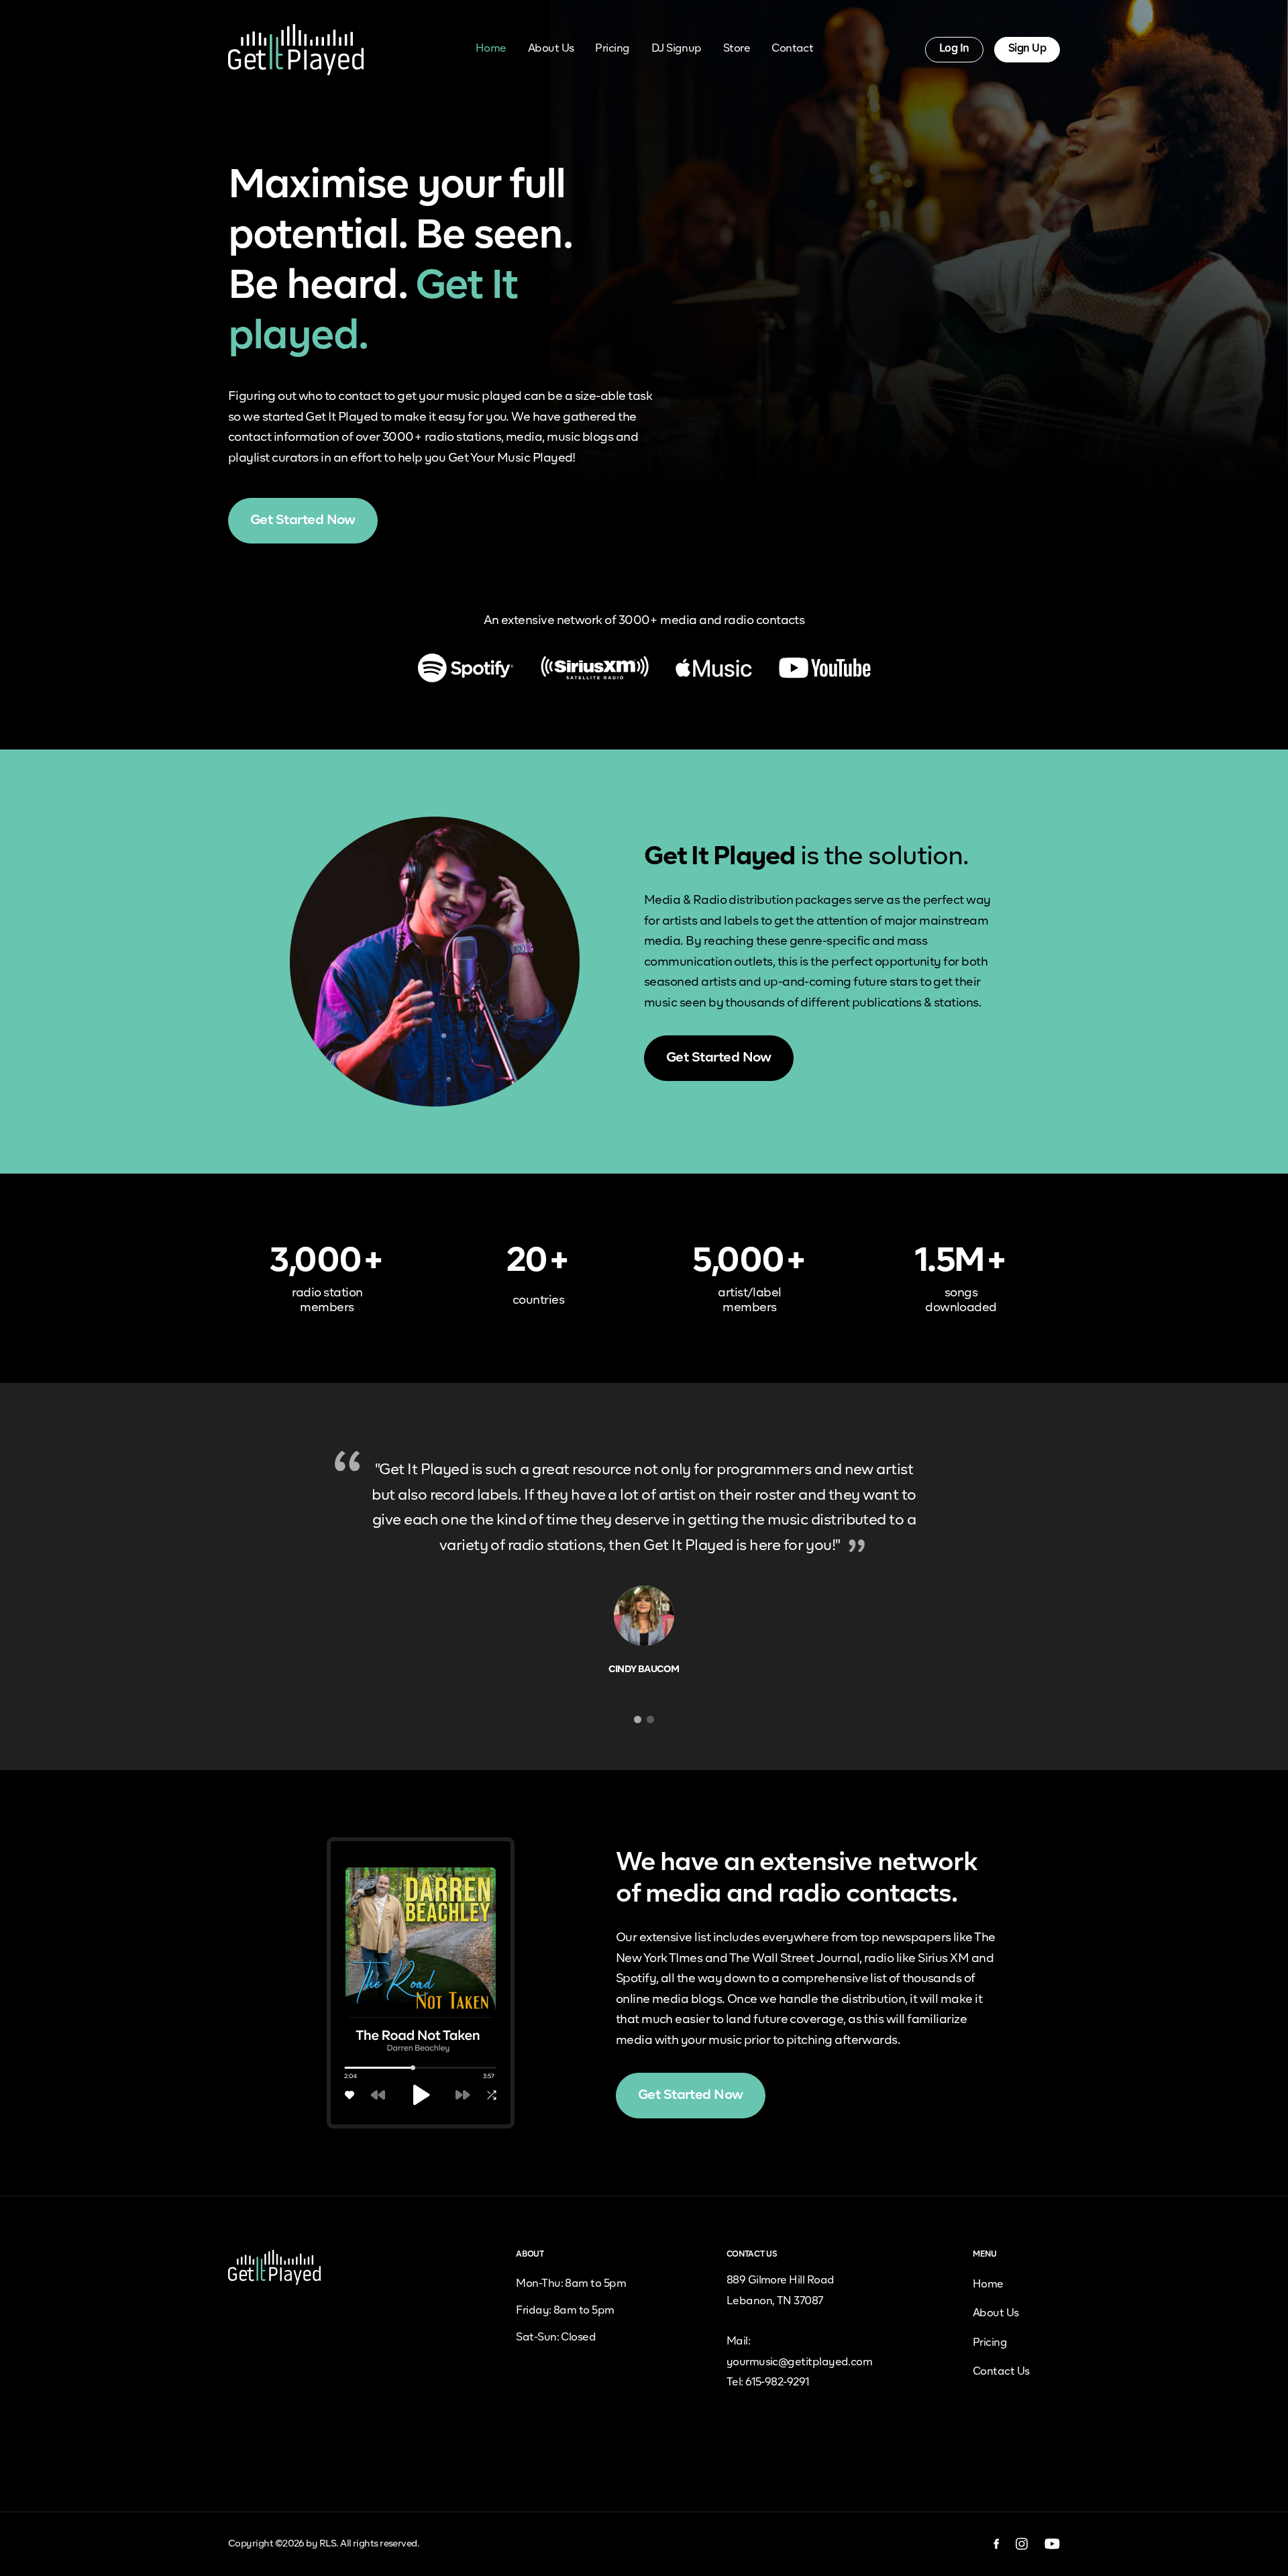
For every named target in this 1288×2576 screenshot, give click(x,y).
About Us (551, 49)
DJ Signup (677, 49)
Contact (792, 49)
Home (491, 49)
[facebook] (997, 2544)
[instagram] (1022, 2544)
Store (737, 49)
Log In (954, 49)
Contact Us (1001, 2372)
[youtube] (1052, 2544)
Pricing (612, 49)
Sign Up (1027, 49)
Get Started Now (303, 520)
